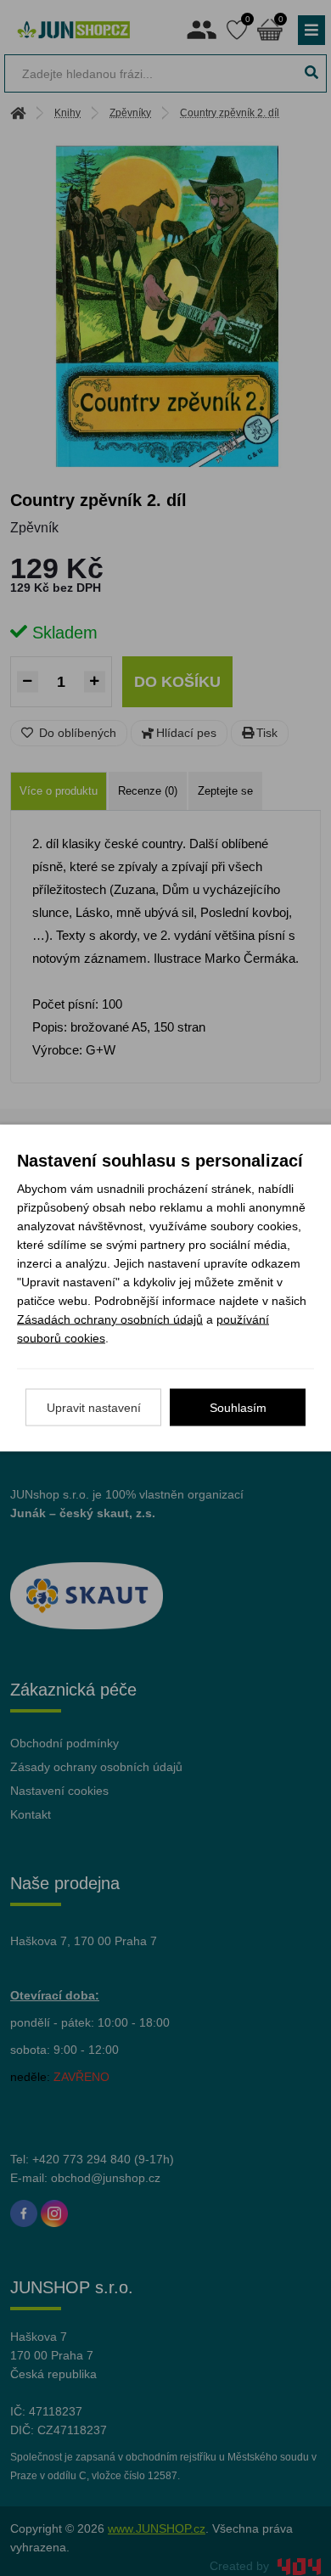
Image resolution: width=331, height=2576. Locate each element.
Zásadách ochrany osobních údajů (110, 1319)
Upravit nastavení (94, 1408)
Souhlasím (238, 1408)
